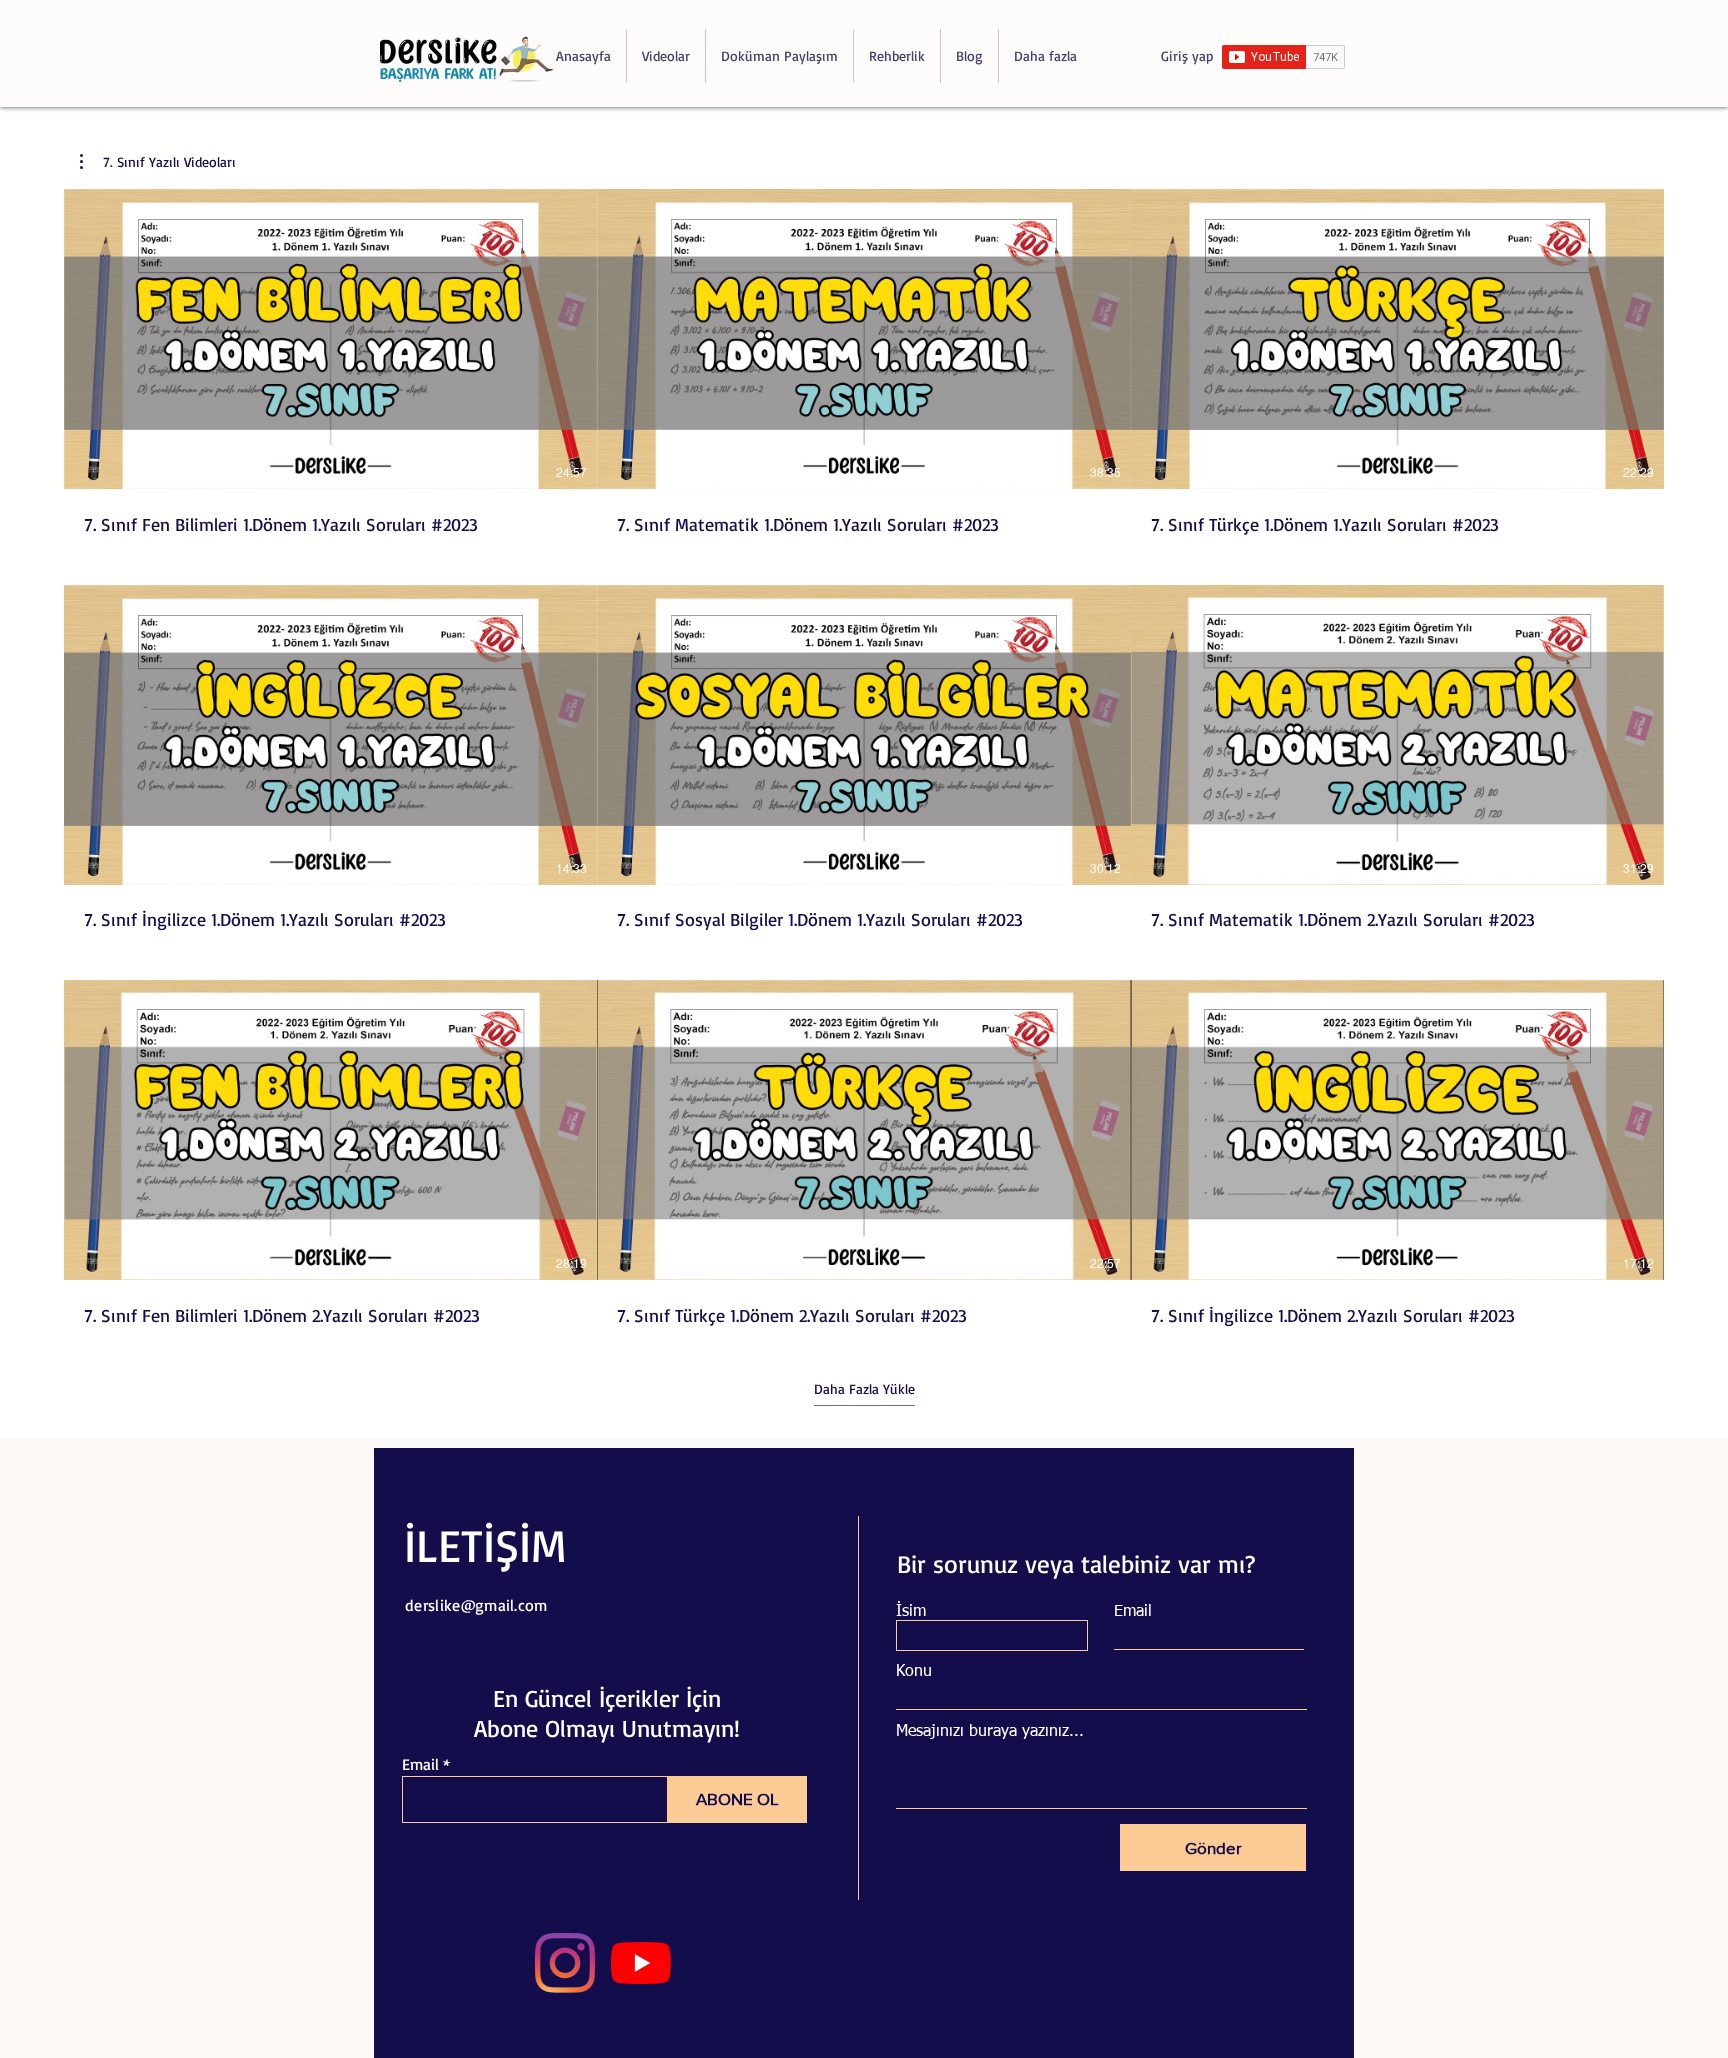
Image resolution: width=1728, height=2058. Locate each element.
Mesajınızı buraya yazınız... (990, 1732)
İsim (911, 1612)
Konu (914, 1672)
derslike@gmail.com (476, 1605)
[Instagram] (565, 1963)
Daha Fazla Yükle (864, 1388)
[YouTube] (641, 1963)
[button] (158, 162)
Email (420, 1764)
